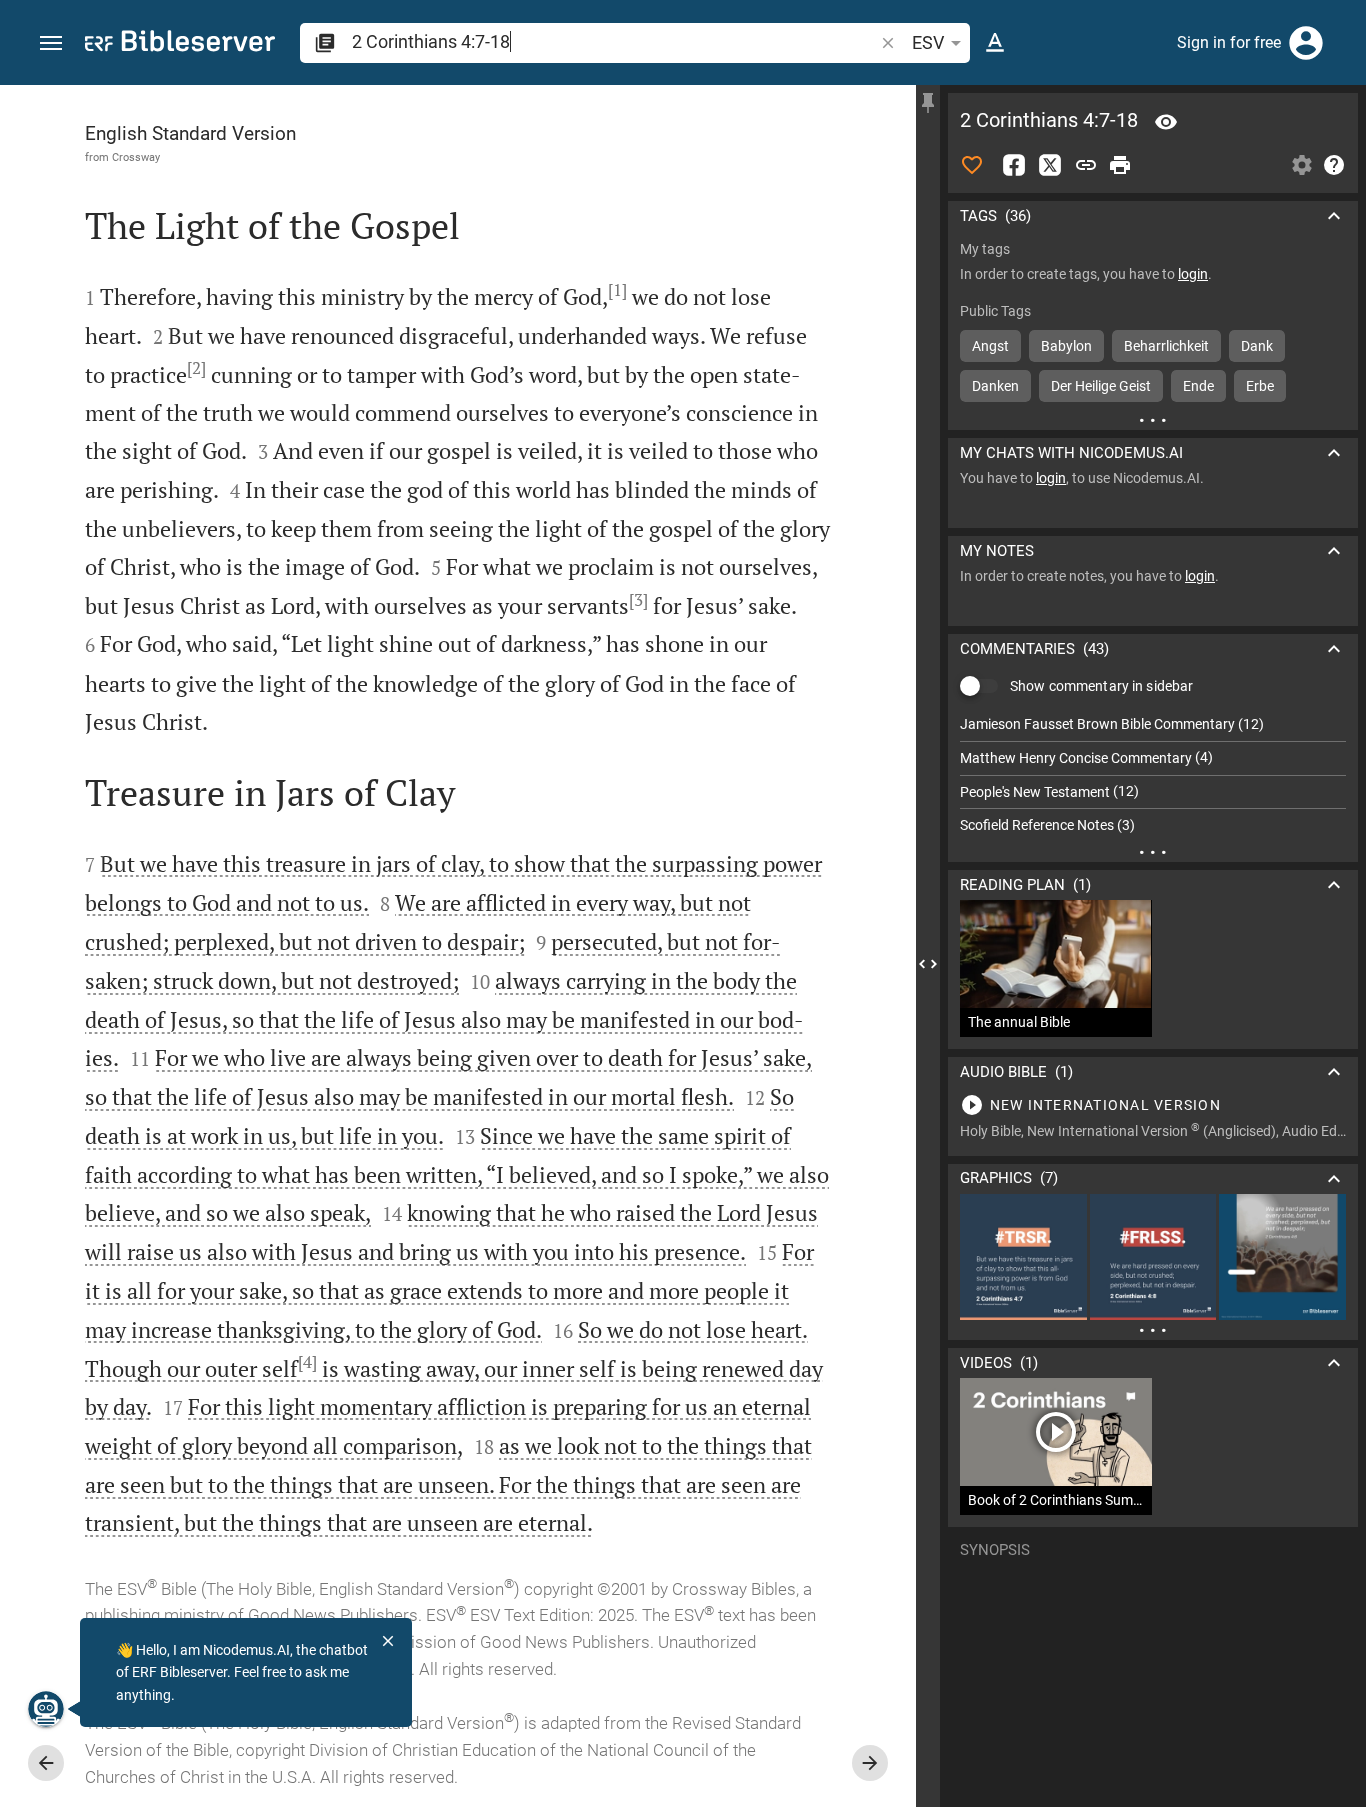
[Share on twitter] (1050, 165)
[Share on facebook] (1014, 165)
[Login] (1306, 43)
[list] (1153, 775)
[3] (638, 600)
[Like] (972, 165)
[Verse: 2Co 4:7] (1166, 122)
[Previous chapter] (46, 1763)
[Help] (1334, 165)
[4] (307, 1362)
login (1193, 274)
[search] (614, 41)
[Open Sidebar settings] (1302, 165)
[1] (617, 290)
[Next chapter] (870, 1763)
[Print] (1120, 165)
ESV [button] (928, 42)
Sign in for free (1229, 42)
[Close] (388, 1641)
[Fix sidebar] (928, 103)
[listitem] (1153, 724)
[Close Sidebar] (928, 964)
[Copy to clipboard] (1086, 165)
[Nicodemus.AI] (46, 1709)
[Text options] (995, 43)
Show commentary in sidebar (1101, 686)
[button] (51, 43)
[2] (196, 368)
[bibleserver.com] (180, 44)
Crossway (136, 157)
